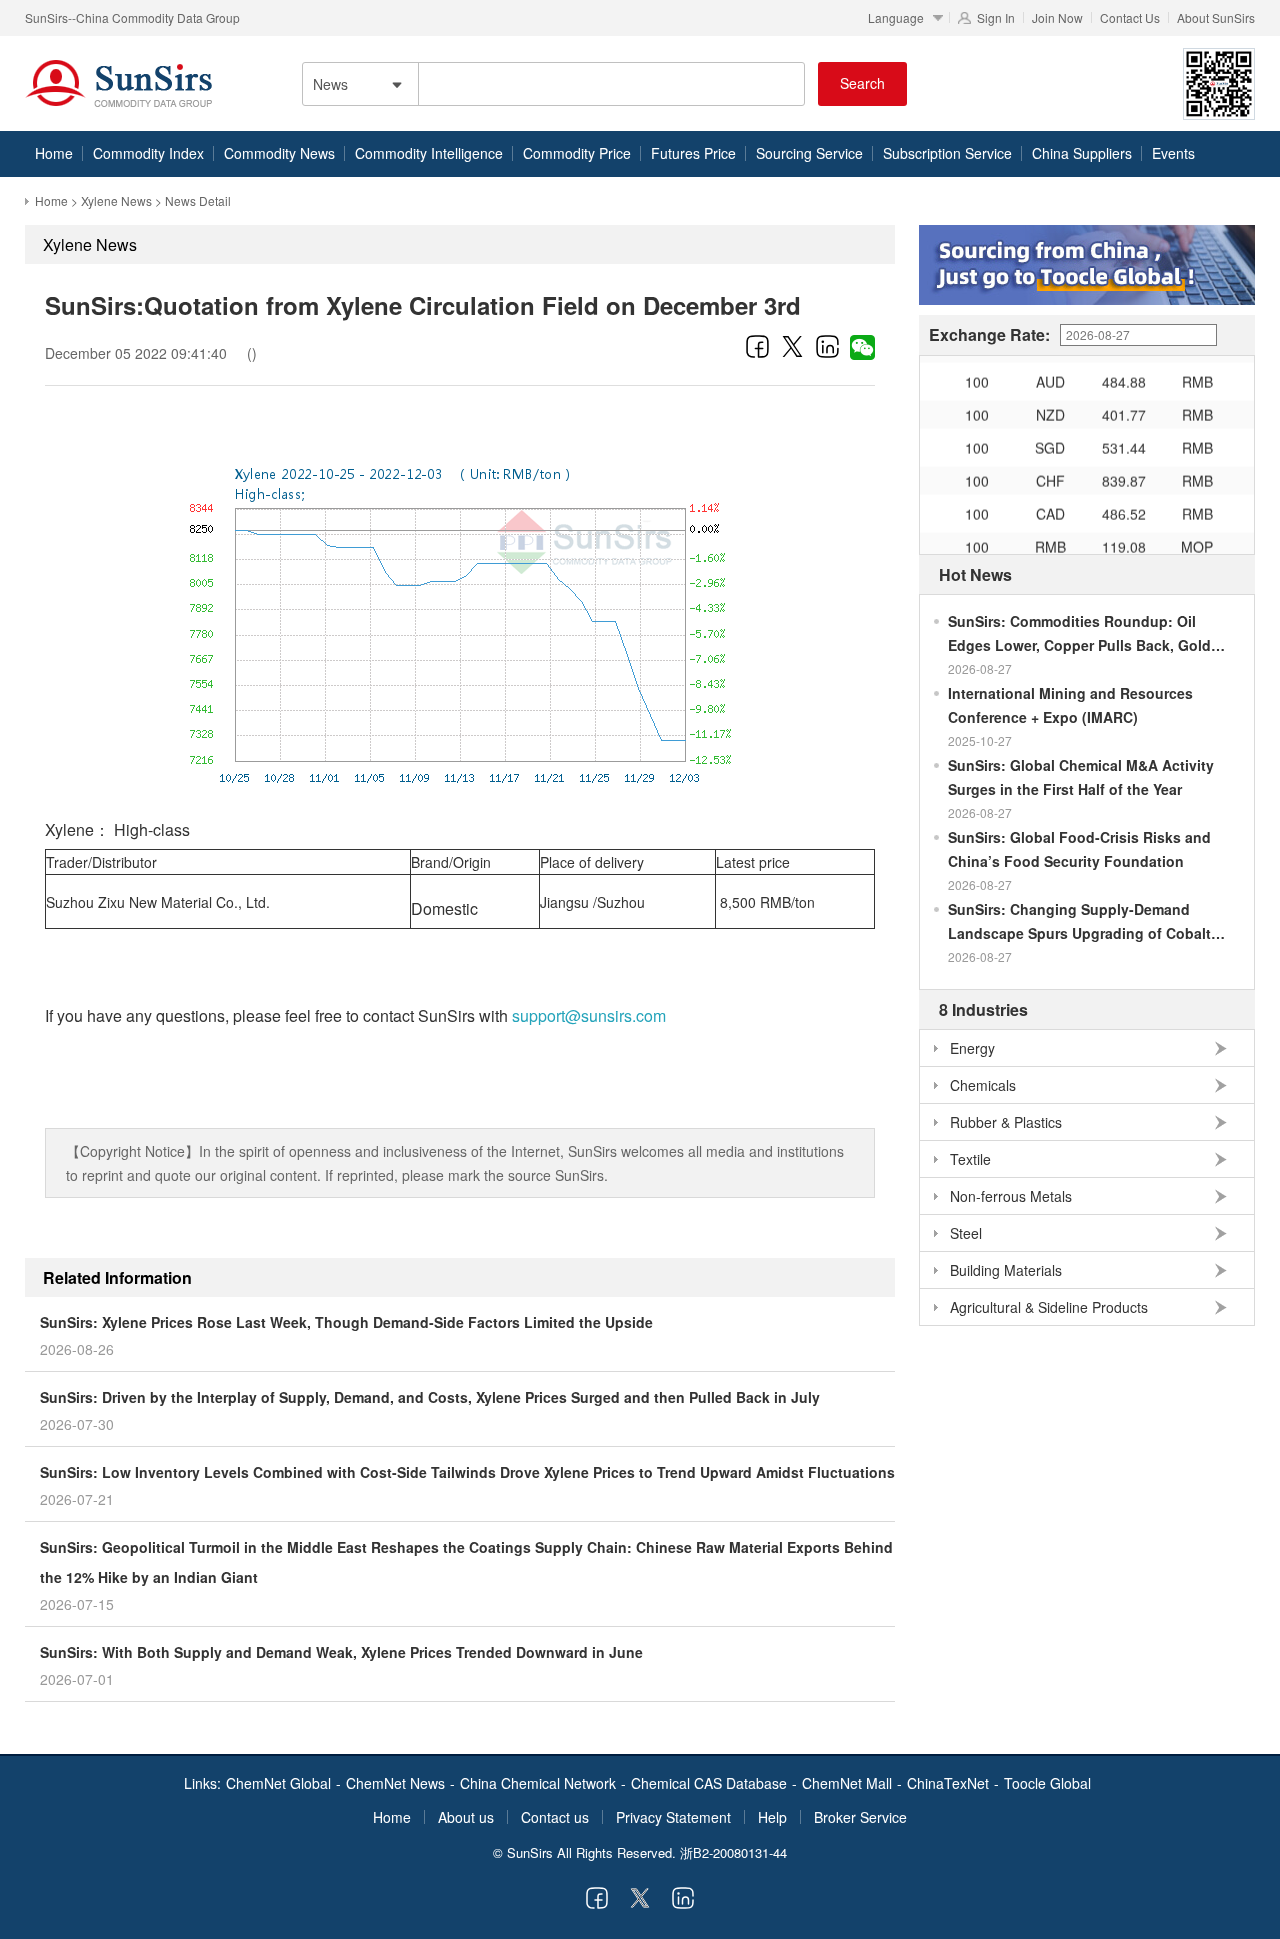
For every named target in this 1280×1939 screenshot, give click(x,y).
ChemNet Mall (847, 1783)
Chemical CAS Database (709, 1783)
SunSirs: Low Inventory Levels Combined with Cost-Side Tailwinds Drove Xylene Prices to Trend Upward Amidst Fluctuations (467, 1472)
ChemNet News (395, 1783)
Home (54, 153)
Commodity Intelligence (429, 153)
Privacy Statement (673, 1817)
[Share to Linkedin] (827, 346)
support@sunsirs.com (589, 1015)
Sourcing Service (809, 153)
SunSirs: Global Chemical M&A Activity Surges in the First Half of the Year (1081, 777)
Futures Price (693, 153)
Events (1173, 153)
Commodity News (279, 153)
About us (466, 1817)
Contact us (555, 1817)
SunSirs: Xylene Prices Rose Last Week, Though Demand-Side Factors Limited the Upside (346, 1322)
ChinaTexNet (948, 1783)
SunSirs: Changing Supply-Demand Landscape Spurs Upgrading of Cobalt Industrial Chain (1079, 922)
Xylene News (116, 200)
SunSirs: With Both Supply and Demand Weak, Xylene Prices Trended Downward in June (341, 1652)
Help (772, 1817)
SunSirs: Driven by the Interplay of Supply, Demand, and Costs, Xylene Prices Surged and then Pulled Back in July (430, 1397)
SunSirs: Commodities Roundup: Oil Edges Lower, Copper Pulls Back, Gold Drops (1079, 634)
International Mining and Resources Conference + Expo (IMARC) (1070, 705)
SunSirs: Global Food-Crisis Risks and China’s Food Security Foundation (1079, 849)
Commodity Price (577, 153)
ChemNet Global (278, 1783)
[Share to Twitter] (792, 346)
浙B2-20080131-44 (733, 1852)
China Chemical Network (538, 1783)
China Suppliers (1082, 153)
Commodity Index (148, 153)
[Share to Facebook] (757, 346)
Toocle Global (1047, 1783)
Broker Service (860, 1817)
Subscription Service (947, 153)
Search (862, 83)
